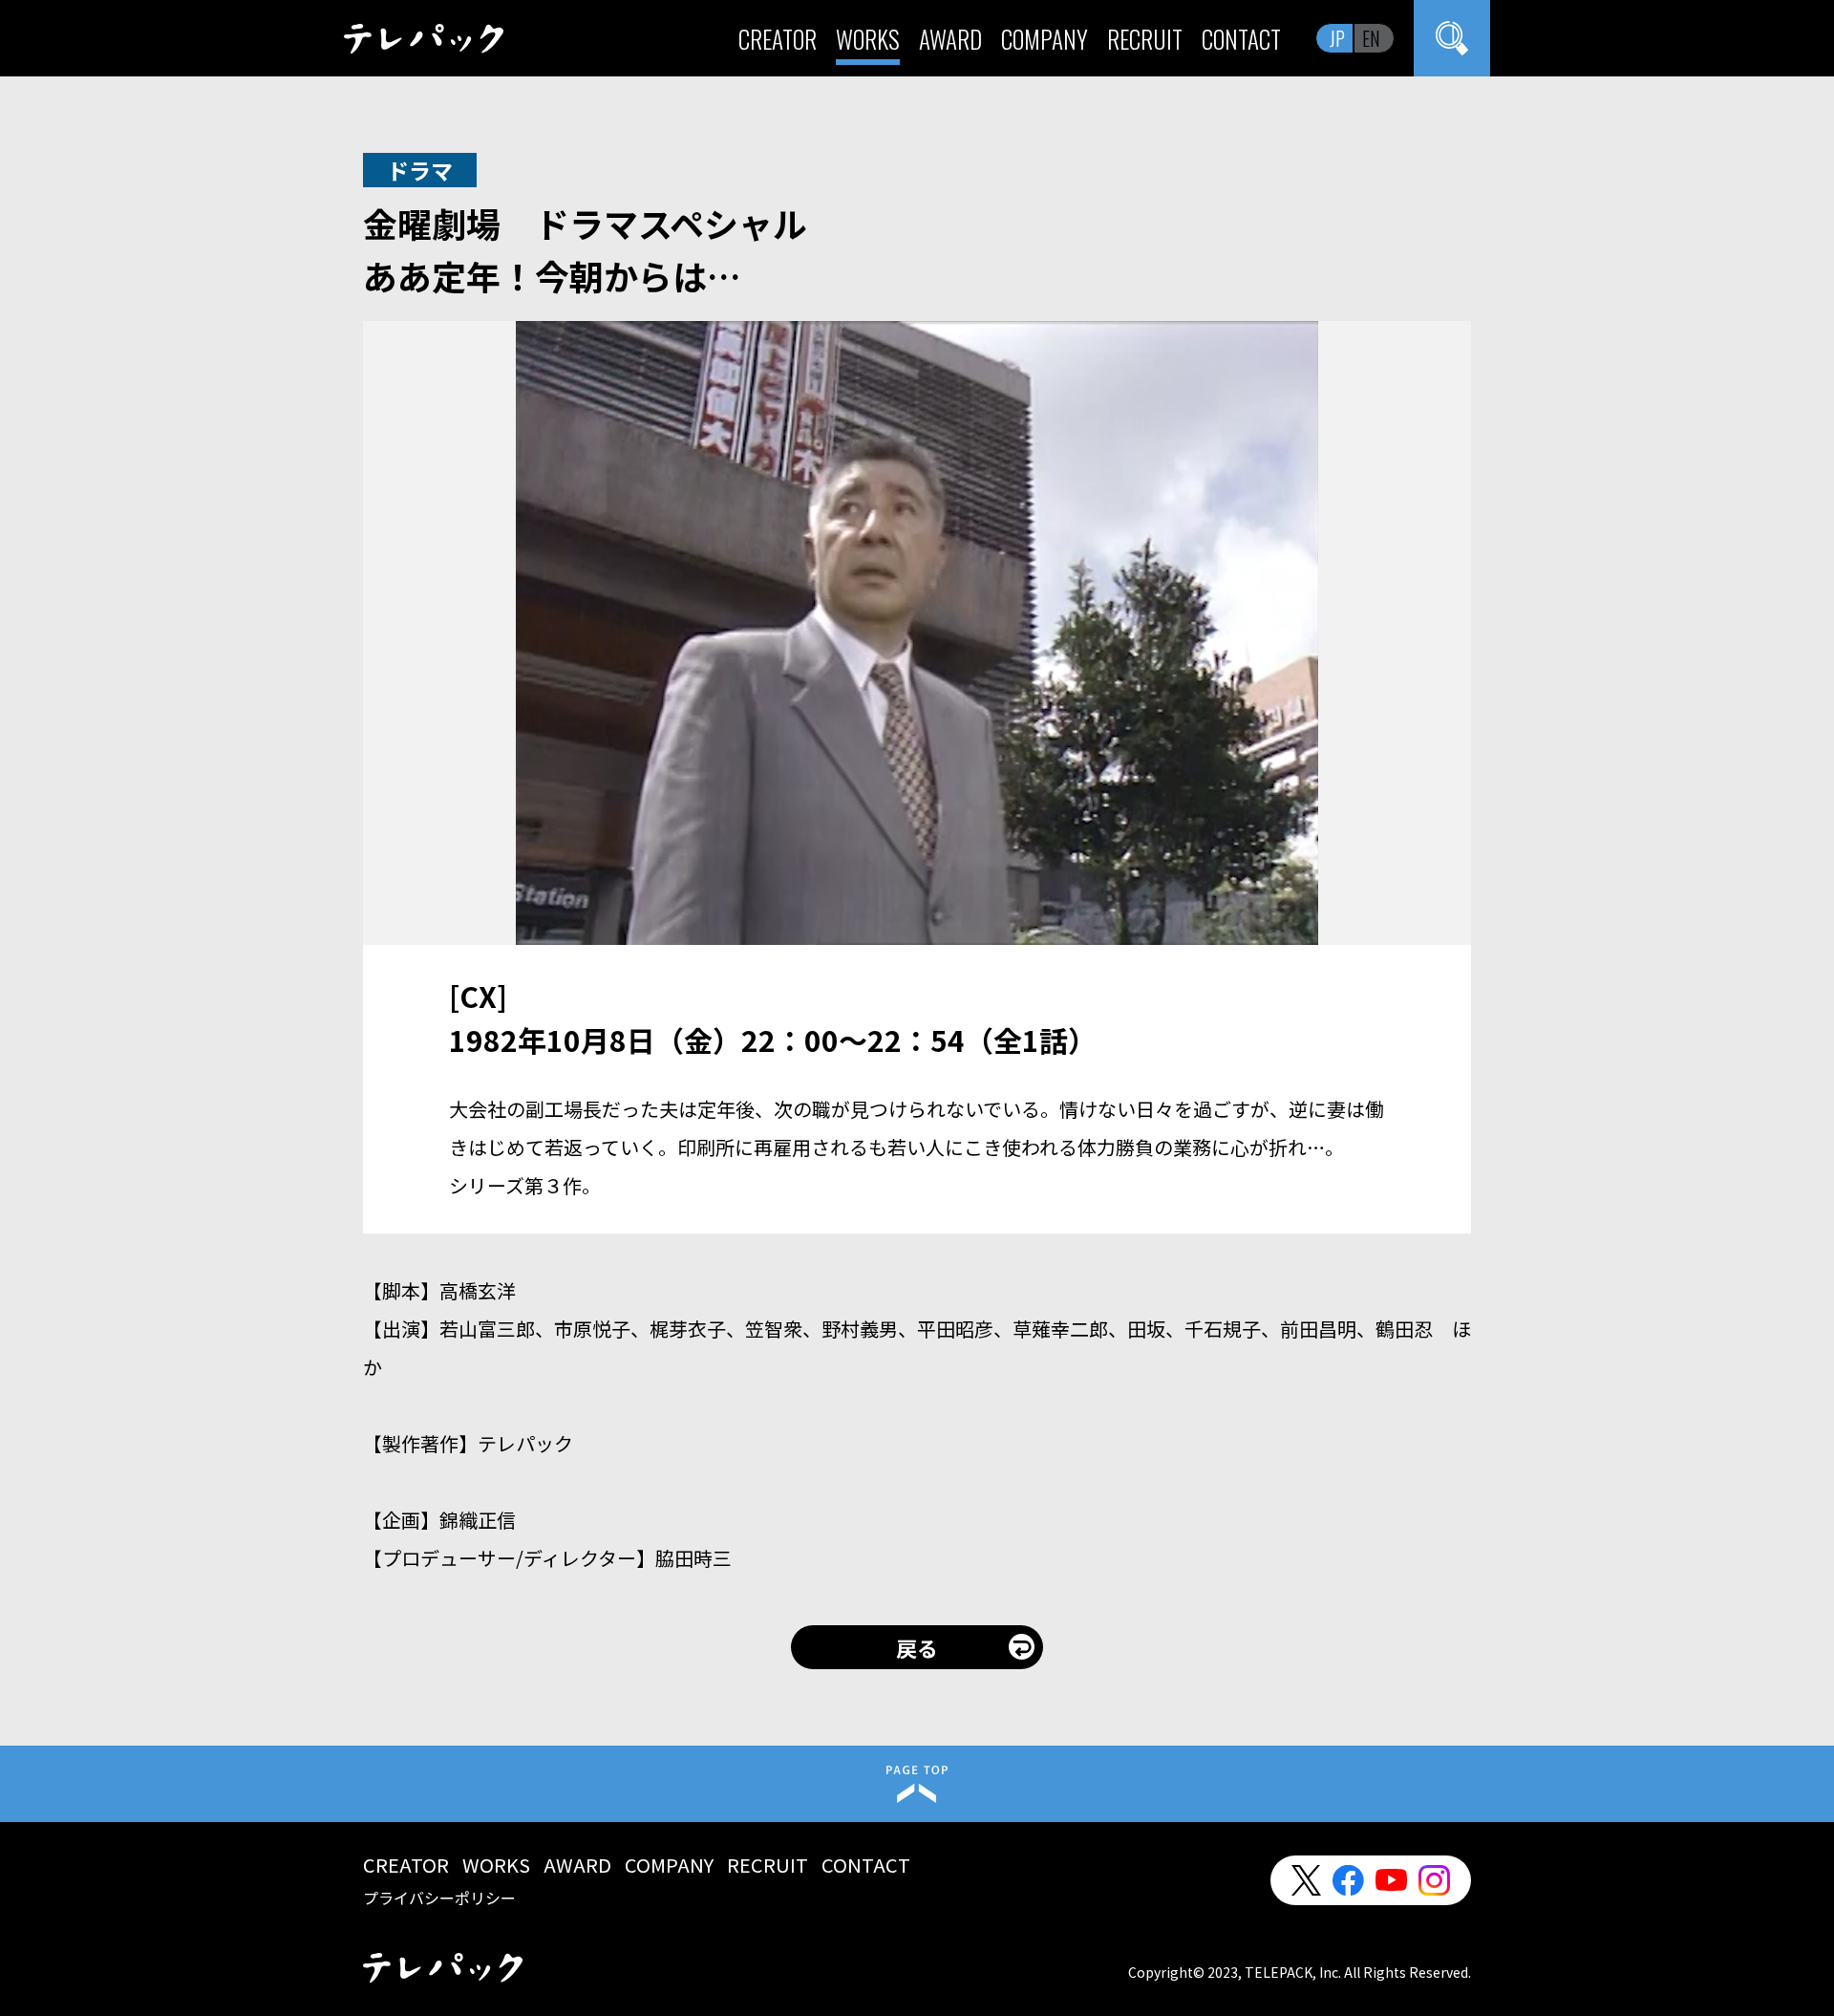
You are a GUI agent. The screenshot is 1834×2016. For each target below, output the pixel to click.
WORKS (868, 39)
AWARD (950, 39)
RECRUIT (1145, 39)
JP (1337, 38)
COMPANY (1045, 39)
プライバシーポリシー (439, 1898)
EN (1371, 38)
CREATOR (778, 39)
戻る (917, 1647)
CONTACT (1241, 39)
